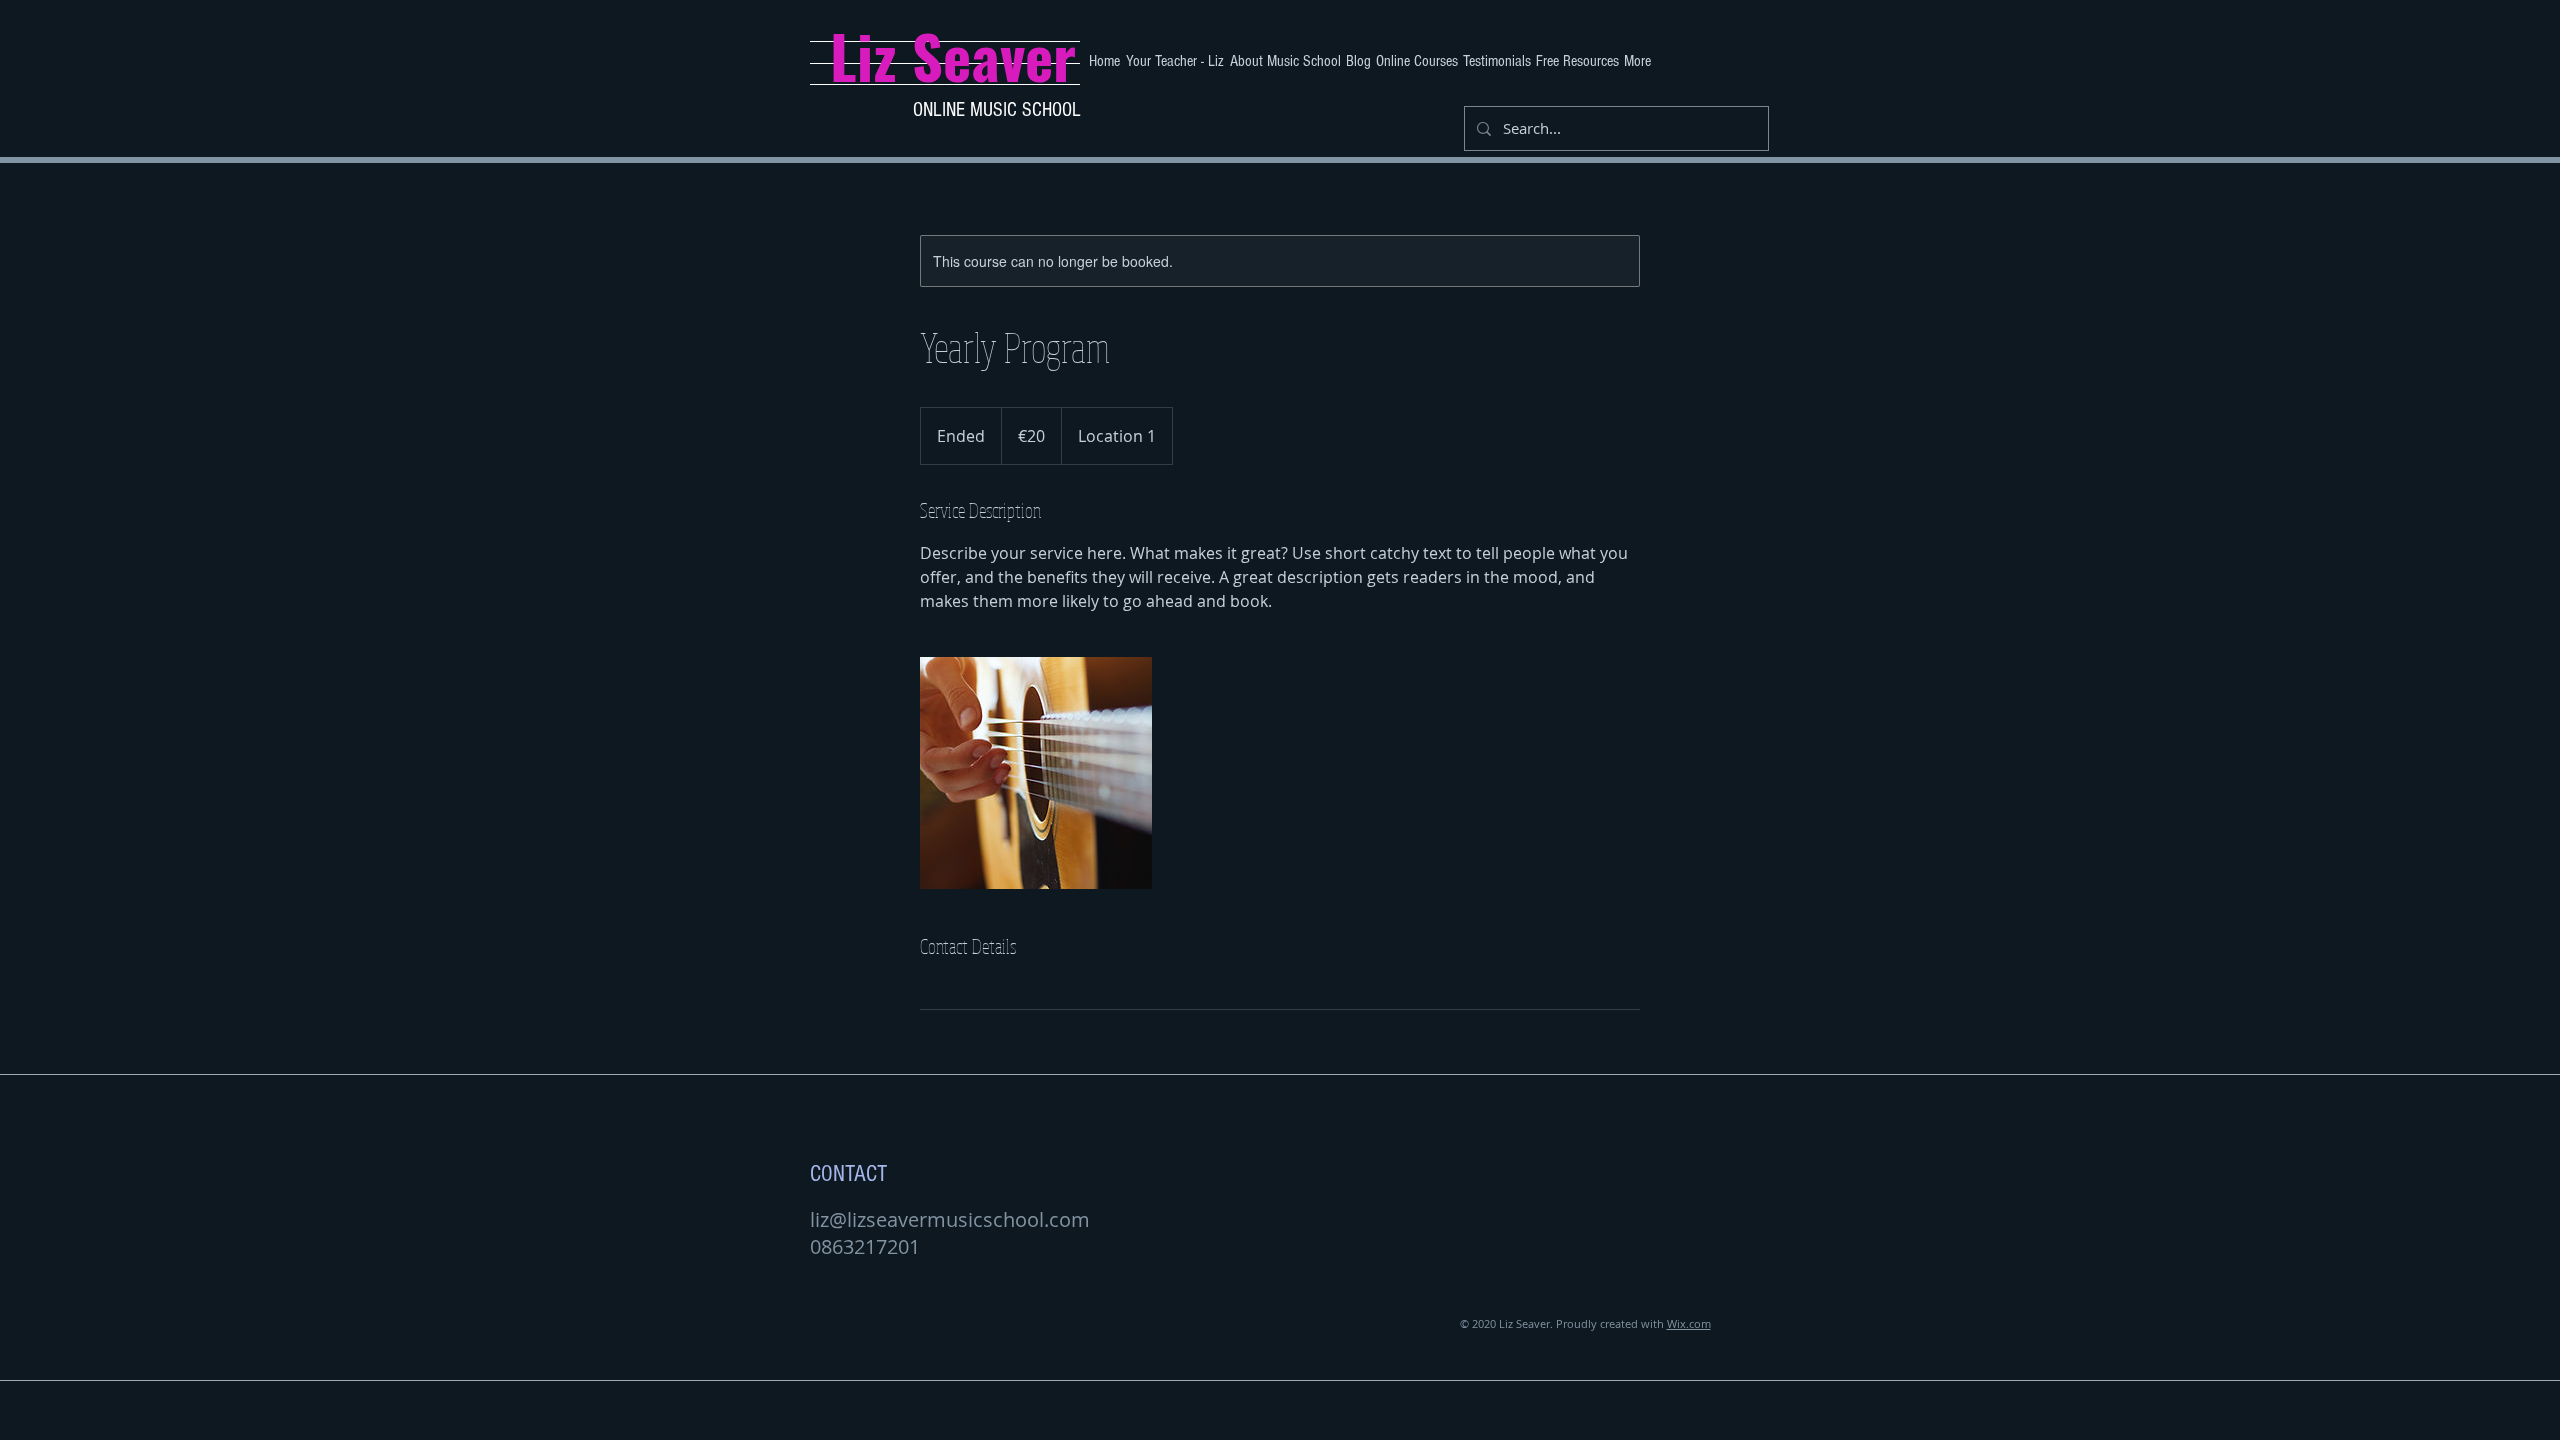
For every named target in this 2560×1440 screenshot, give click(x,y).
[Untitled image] (1036, 773)
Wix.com (1689, 1323)
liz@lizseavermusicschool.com (950, 1219)
